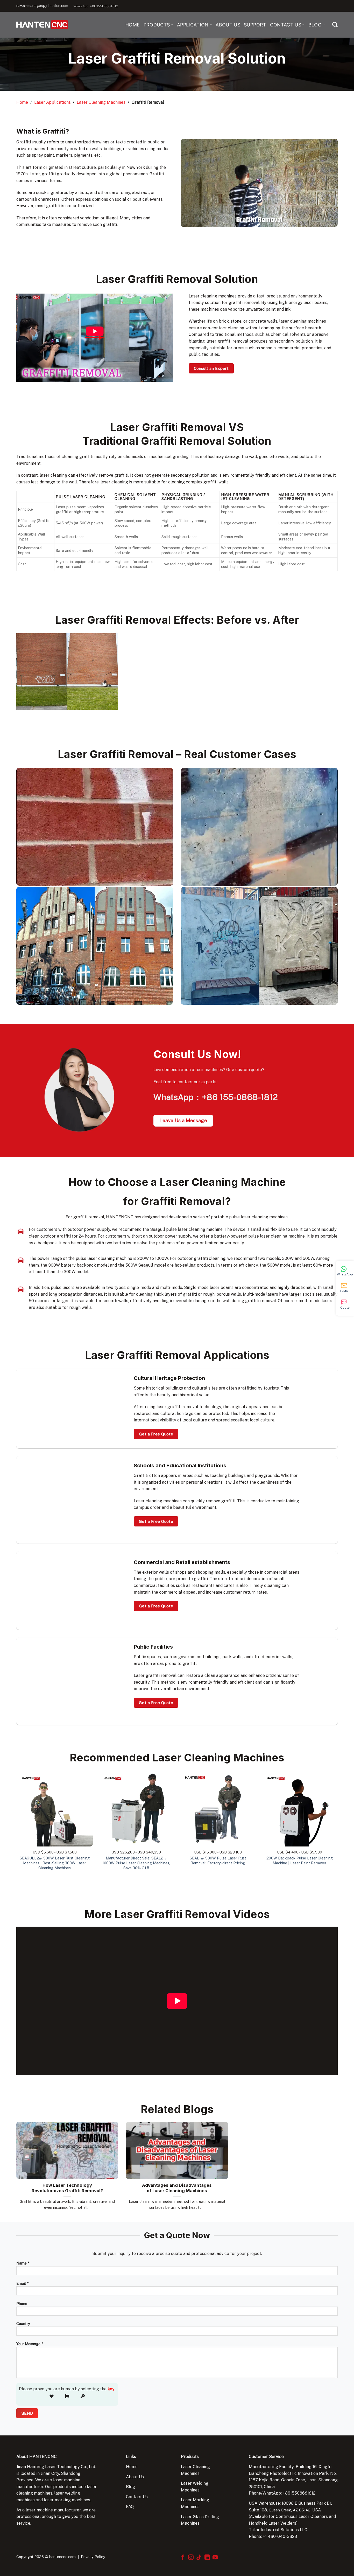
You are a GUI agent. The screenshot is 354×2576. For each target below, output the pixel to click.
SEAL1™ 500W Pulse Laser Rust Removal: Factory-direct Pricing (218, 1860)
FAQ (130, 2507)
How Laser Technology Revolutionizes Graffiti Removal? (67, 2188)
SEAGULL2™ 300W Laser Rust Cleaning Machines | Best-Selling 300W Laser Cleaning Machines (55, 1863)
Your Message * (30, 2344)
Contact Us (137, 2497)
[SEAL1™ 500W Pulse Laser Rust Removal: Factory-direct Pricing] (218, 1808)
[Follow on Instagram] (191, 2558)
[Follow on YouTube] (215, 2558)
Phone (22, 2304)
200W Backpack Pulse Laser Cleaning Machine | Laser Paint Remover (300, 1860)
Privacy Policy (93, 2557)
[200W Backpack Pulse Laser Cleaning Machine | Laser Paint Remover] (299, 1808)
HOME (133, 25)
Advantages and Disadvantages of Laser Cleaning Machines (177, 2188)
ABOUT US (228, 25)
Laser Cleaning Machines (101, 102)
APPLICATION (193, 25)
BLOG (315, 25)
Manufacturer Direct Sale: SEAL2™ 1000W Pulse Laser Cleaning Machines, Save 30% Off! (136, 1863)
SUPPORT (255, 25)
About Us (135, 2477)
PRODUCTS (157, 25)
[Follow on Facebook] (183, 2558)
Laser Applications (52, 102)
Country (23, 2324)
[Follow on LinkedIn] (207, 2558)
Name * (23, 2263)
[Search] (335, 25)
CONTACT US (286, 25)
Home (22, 102)
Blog (130, 2487)
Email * (22, 2283)
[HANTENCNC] (42, 25)
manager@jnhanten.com (48, 6)
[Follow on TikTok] (199, 2558)
